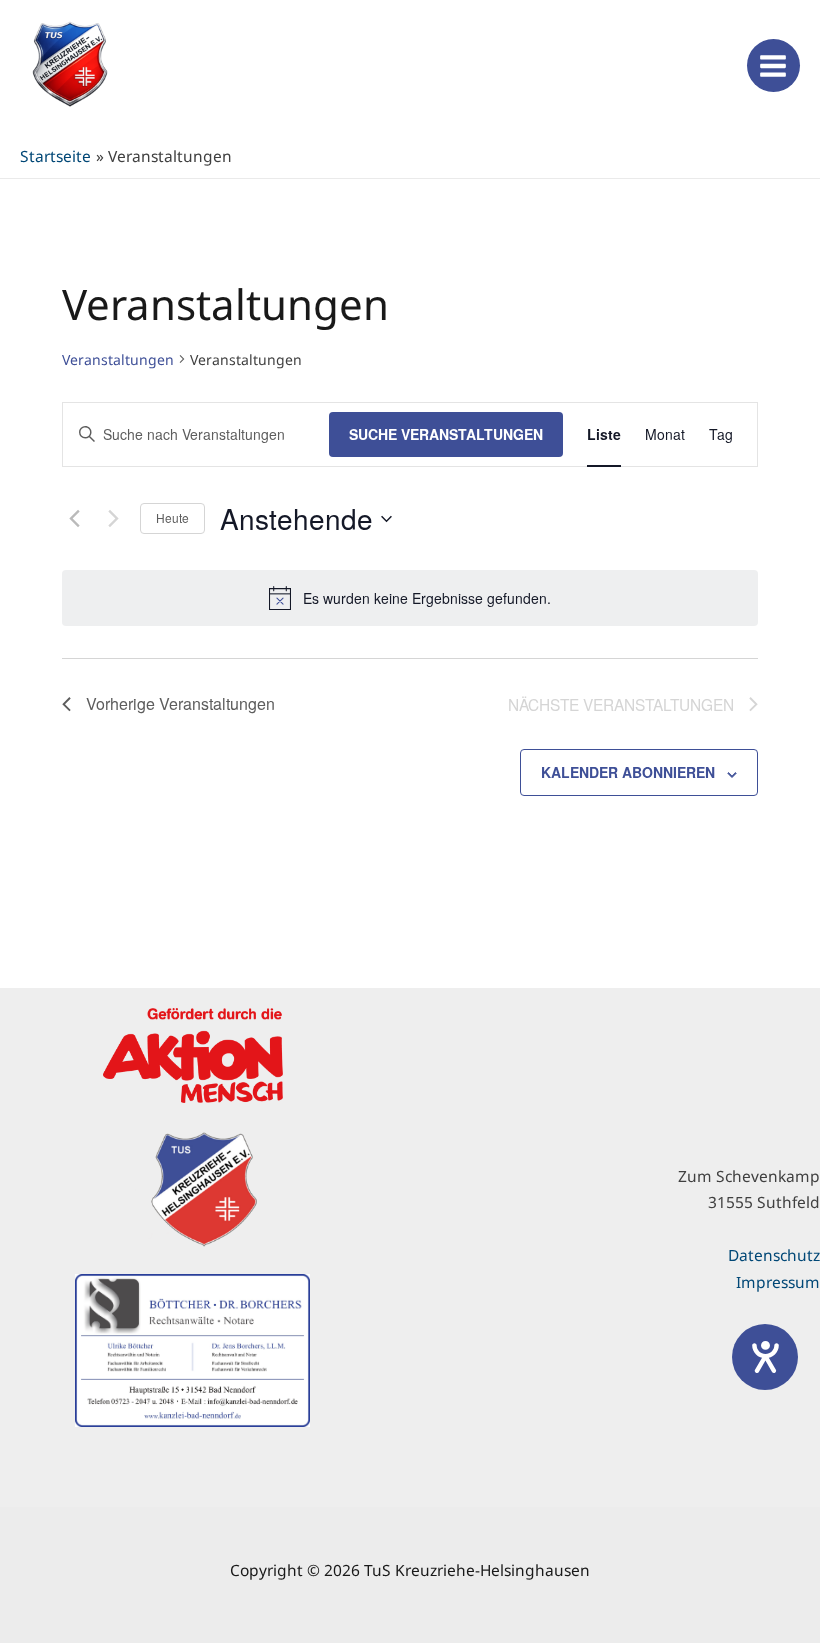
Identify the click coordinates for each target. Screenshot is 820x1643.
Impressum (778, 1282)
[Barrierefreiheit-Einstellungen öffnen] (765, 1357)
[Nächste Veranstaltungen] (113, 519)
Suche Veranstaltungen (446, 434)
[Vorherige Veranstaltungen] (74, 519)
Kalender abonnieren (628, 772)
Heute (172, 517)
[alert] (410, 598)
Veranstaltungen (118, 359)
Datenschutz (774, 1255)
